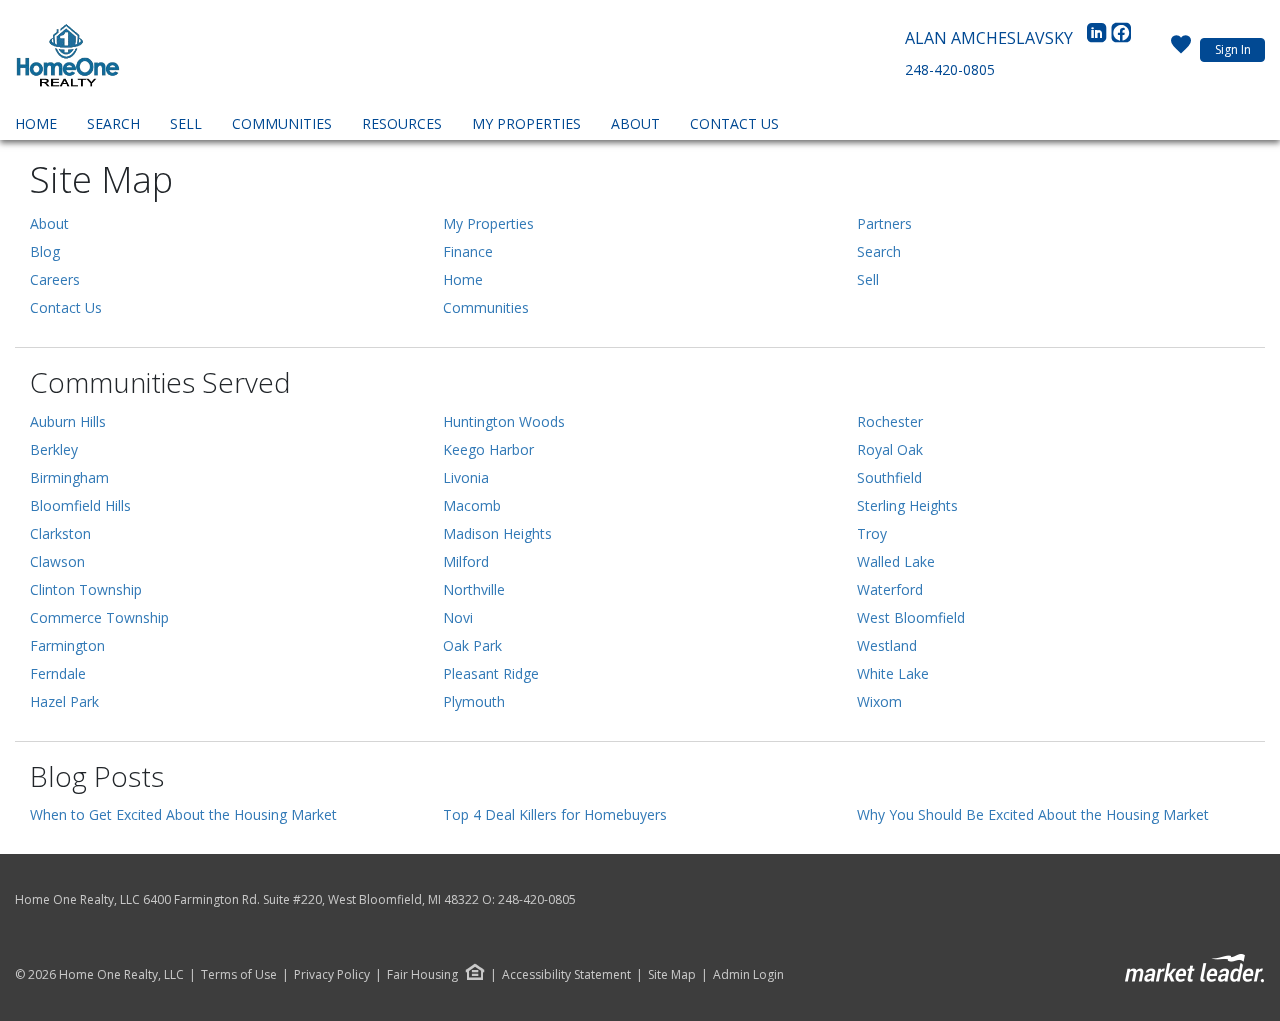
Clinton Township (86, 589)
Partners (884, 223)
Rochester (890, 421)
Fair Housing (422, 974)
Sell (186, 123)
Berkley (54, 449)
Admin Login (748, 975)
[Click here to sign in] (1181, 50)
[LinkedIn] (1099, 38)
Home (36, 123)
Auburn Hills (68, 421)
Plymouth (474, 701)
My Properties (526, 123)
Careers (55, 279)
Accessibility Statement (566, 975)
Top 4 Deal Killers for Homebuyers (555, 814)
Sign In (1233, 49)
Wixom (879, 701)
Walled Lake (896, 561)
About (635, 123)
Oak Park (472, 645)
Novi (458, 617)
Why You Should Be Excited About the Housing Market (1033, 814)
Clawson (57, 561)
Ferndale (58, 673)
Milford (466, 561)
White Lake (893, 673)
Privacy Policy (332, 975)
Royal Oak (890, 449)
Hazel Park (64, 701)
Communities (282, 123)
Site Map (672, 975)
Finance (468, 251)
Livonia (466, 477)
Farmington (67, 645)
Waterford (890, 589)
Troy (872, 533)
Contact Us (734, 123)
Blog (45, 251)
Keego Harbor (488, 449)
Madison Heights (497, 533)
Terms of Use (239, 975)
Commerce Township (99, 617)
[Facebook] (1121, 38)
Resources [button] (402, 123)
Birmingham (69, 477)
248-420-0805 (950, 69)
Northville (474, 589)
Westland (887, 645)
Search (113, 123)
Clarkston (60, 533)
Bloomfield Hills (80, 505)
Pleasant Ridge (491, 673)
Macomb (472, 505)
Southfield (889, 477)
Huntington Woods (504, 421)
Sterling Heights (907, 505)
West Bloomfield (911, 617)
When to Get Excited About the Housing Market (183, 814)
